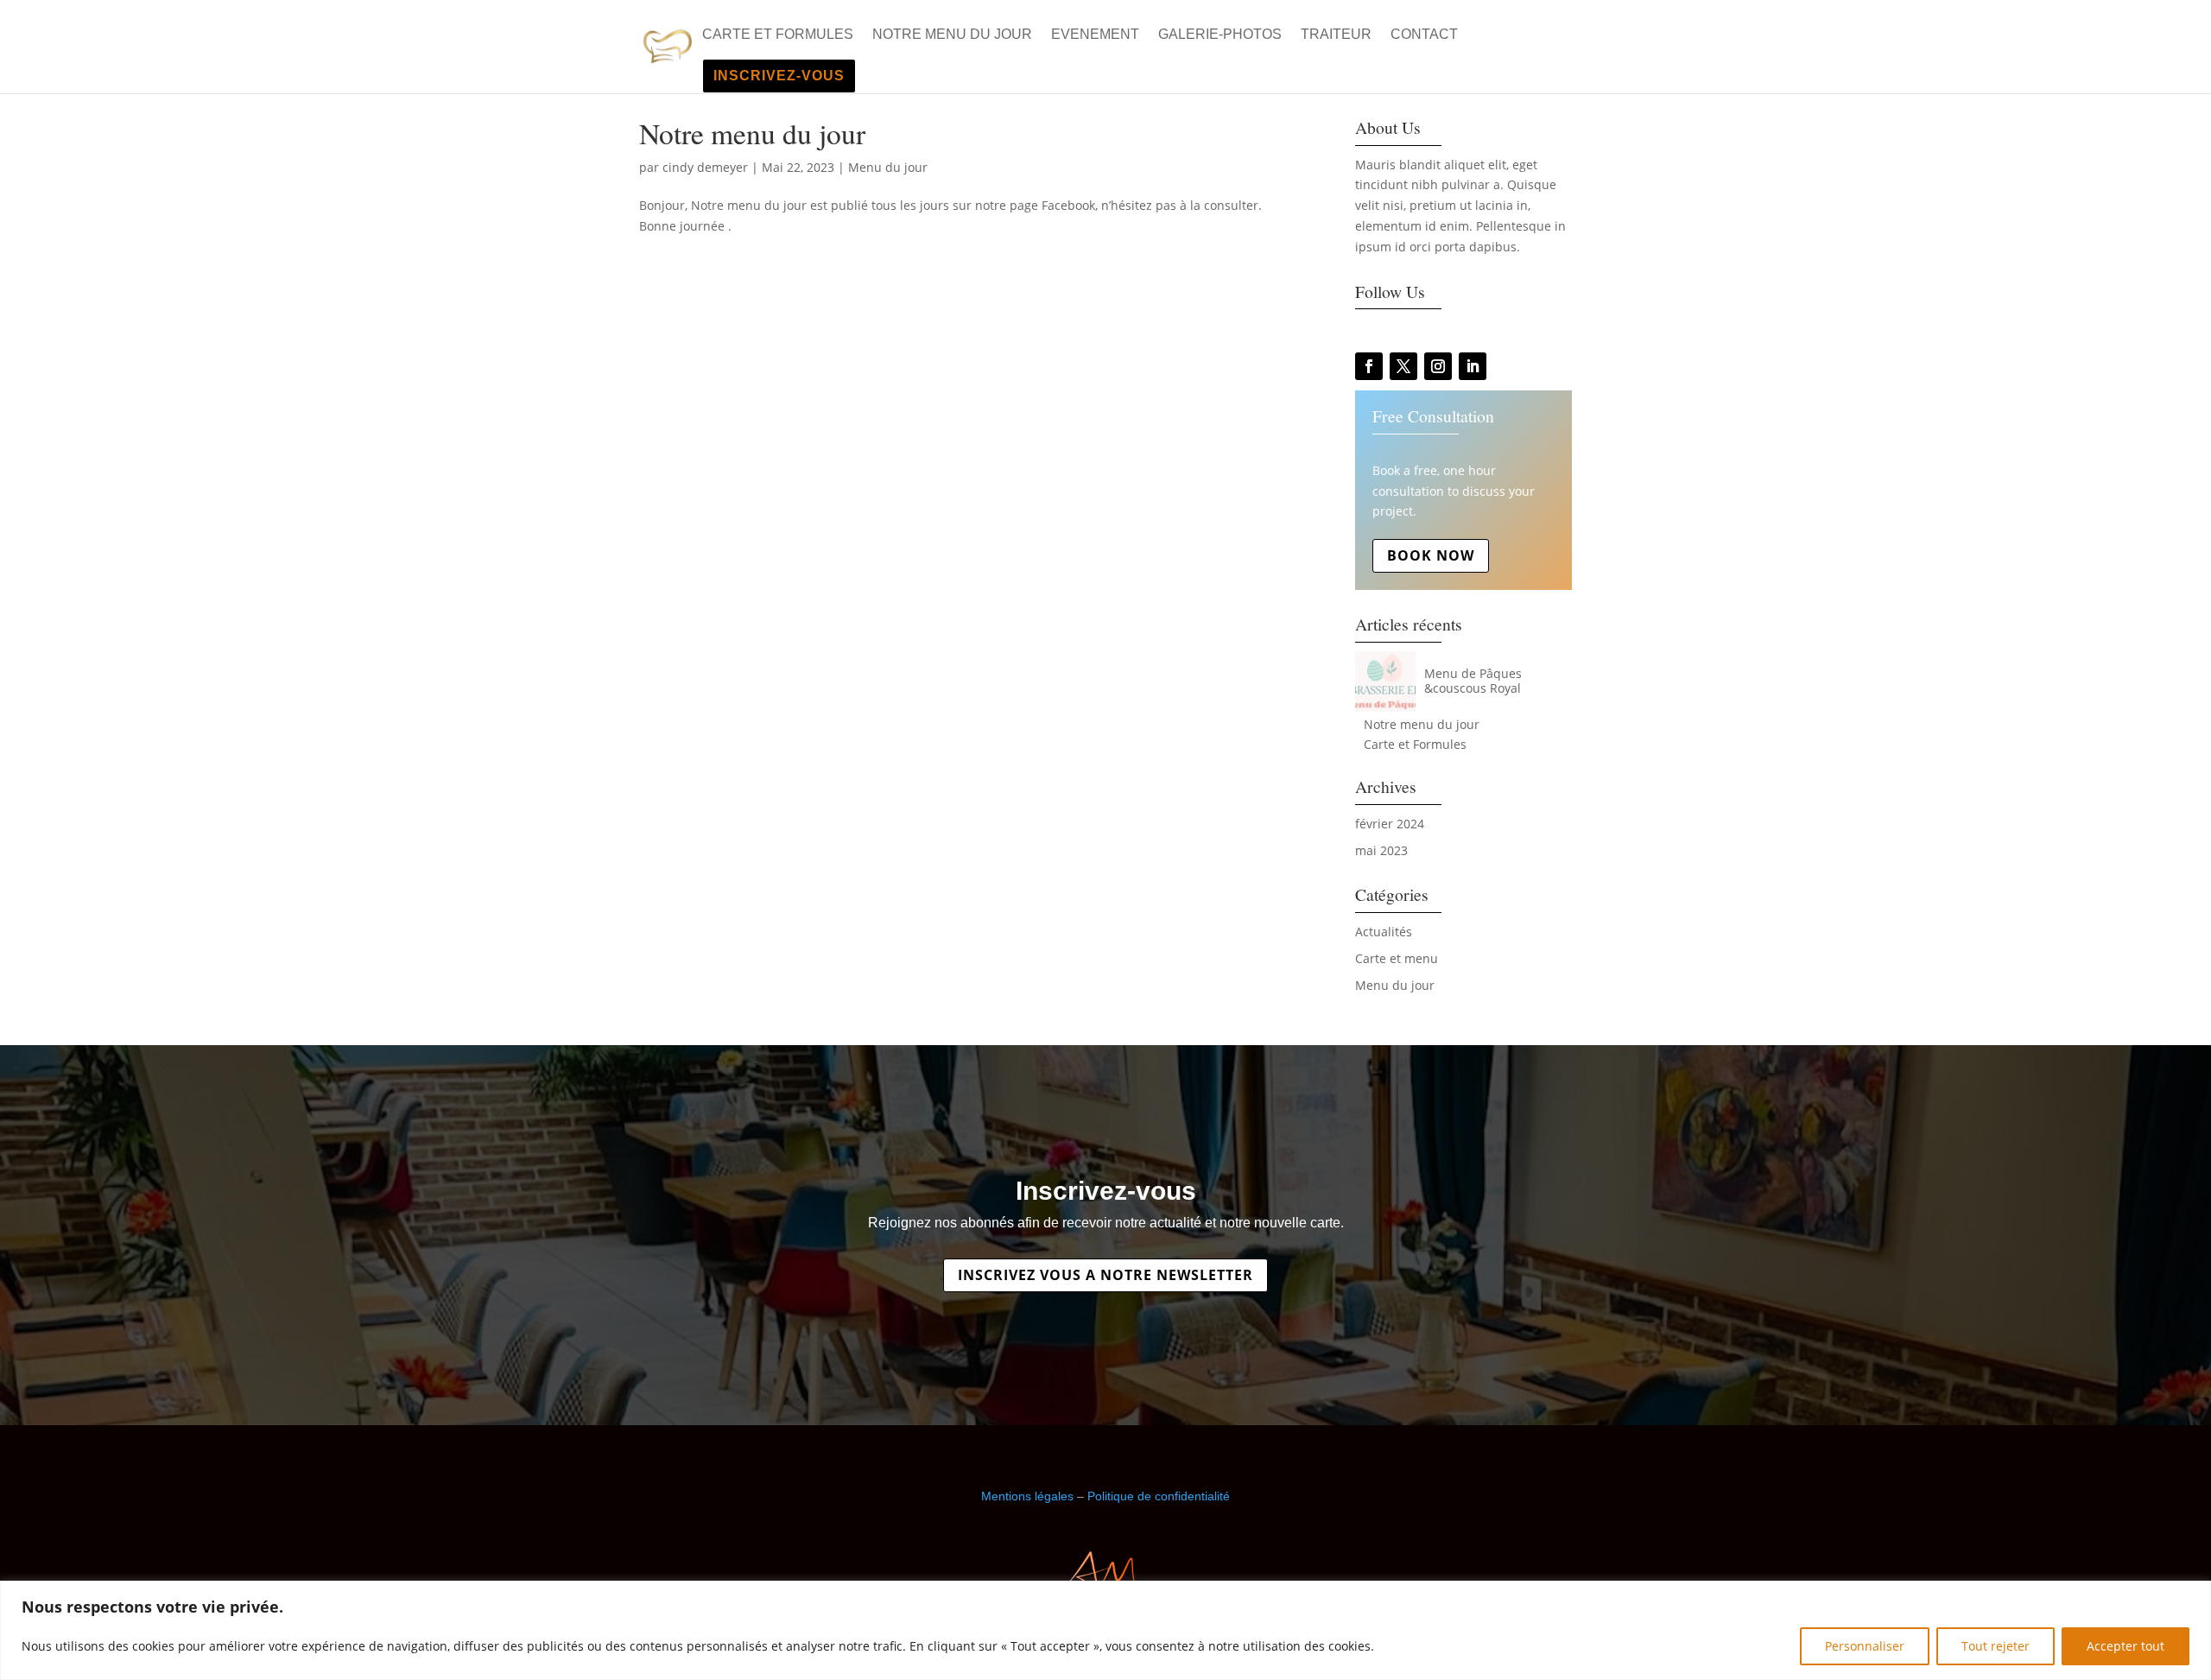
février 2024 (1390, 824)
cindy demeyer (705, 167)
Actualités (1384, 932)
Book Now (1431, 555)
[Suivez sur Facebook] (1369, 366)
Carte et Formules (778, 35)
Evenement (1095, 35)
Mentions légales (1027, 1496)
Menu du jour (888, 167)
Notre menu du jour (952, 35)
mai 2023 (1381, 850)
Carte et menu (1397, 958)
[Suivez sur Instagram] (1438, 366)
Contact (1424, 35)
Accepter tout (2125, 1646)
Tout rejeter (1996, 1646)
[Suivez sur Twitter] (1403, 366)
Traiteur (1336, 35)
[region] (1105, 1630)
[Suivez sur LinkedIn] (1473, 366)
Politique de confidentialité (1159, 1496)
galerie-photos (1220, 35)
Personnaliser (1865, 1646)
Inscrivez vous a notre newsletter (1105, 1275)
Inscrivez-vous (779, 76)
